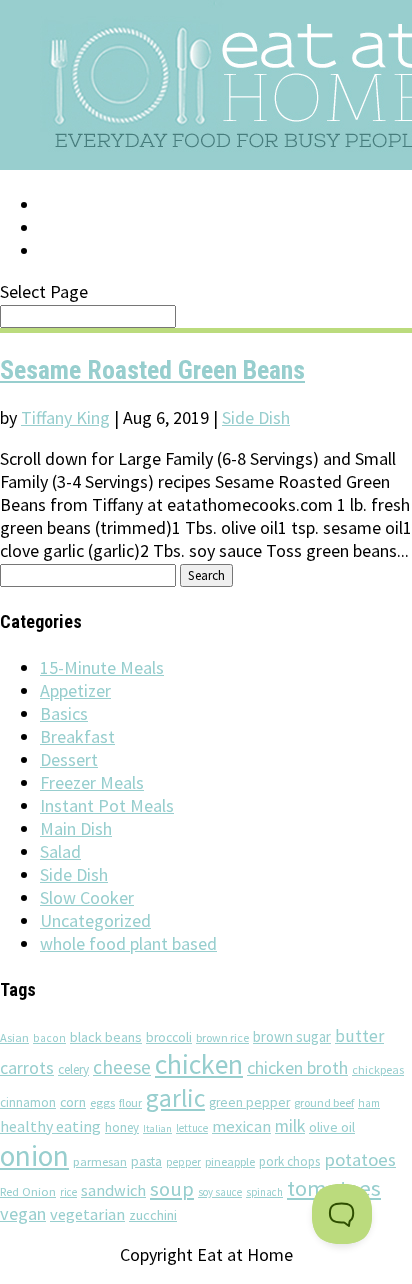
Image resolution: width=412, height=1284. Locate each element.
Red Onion (28, 1191)
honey (122, 1127)
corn (73, 1102)
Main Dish (76, 828)
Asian (14, 1037)
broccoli (169, 1037)
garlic (175, 1098)
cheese (122, 1067)
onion (34, 1155)
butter (359, 1036)
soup (172, 1189)
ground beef (324, 1102)
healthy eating (50, 1126)
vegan (23, 1213)
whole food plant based (128, 943)
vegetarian (87, 1214)
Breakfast (77, 736)
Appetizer (75, 690)
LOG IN (67, 205)
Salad (60, 851)
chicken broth (297, 1067)
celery (73, 1069)
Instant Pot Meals (107, 805)
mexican (241, 1126)
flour (130, 1102)
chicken (199, 1064)
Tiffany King (65, 417)
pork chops (289, 1161)
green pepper (249, 1102)
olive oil (332, 1127)
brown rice (222, 1037)
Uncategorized (95, 920)
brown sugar (292, 1036)
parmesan (100, 1161)
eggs (102, 1102)
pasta (146, 1161)
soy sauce (220, 1192)
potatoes (360, 1159)
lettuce (192, 1128)
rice (68, 1192)
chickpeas (378, 1069)
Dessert (69, 759)
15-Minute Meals (102, 667)
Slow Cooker (87, 897)
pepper (183, 1162)
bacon (49, 1038)
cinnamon (28, 1102)
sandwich (113, 1190)
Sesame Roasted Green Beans (152, 370)
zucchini (153, 1215)
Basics (64, 713)
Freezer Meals (92, 782)
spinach (264, 1192)
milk (290, 1126)
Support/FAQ (96, 228)
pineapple (230, 1161)
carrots (27, 1068)
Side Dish (256, 417)
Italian (157, 1128)
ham (369, 1103)
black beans (106, 1037)
